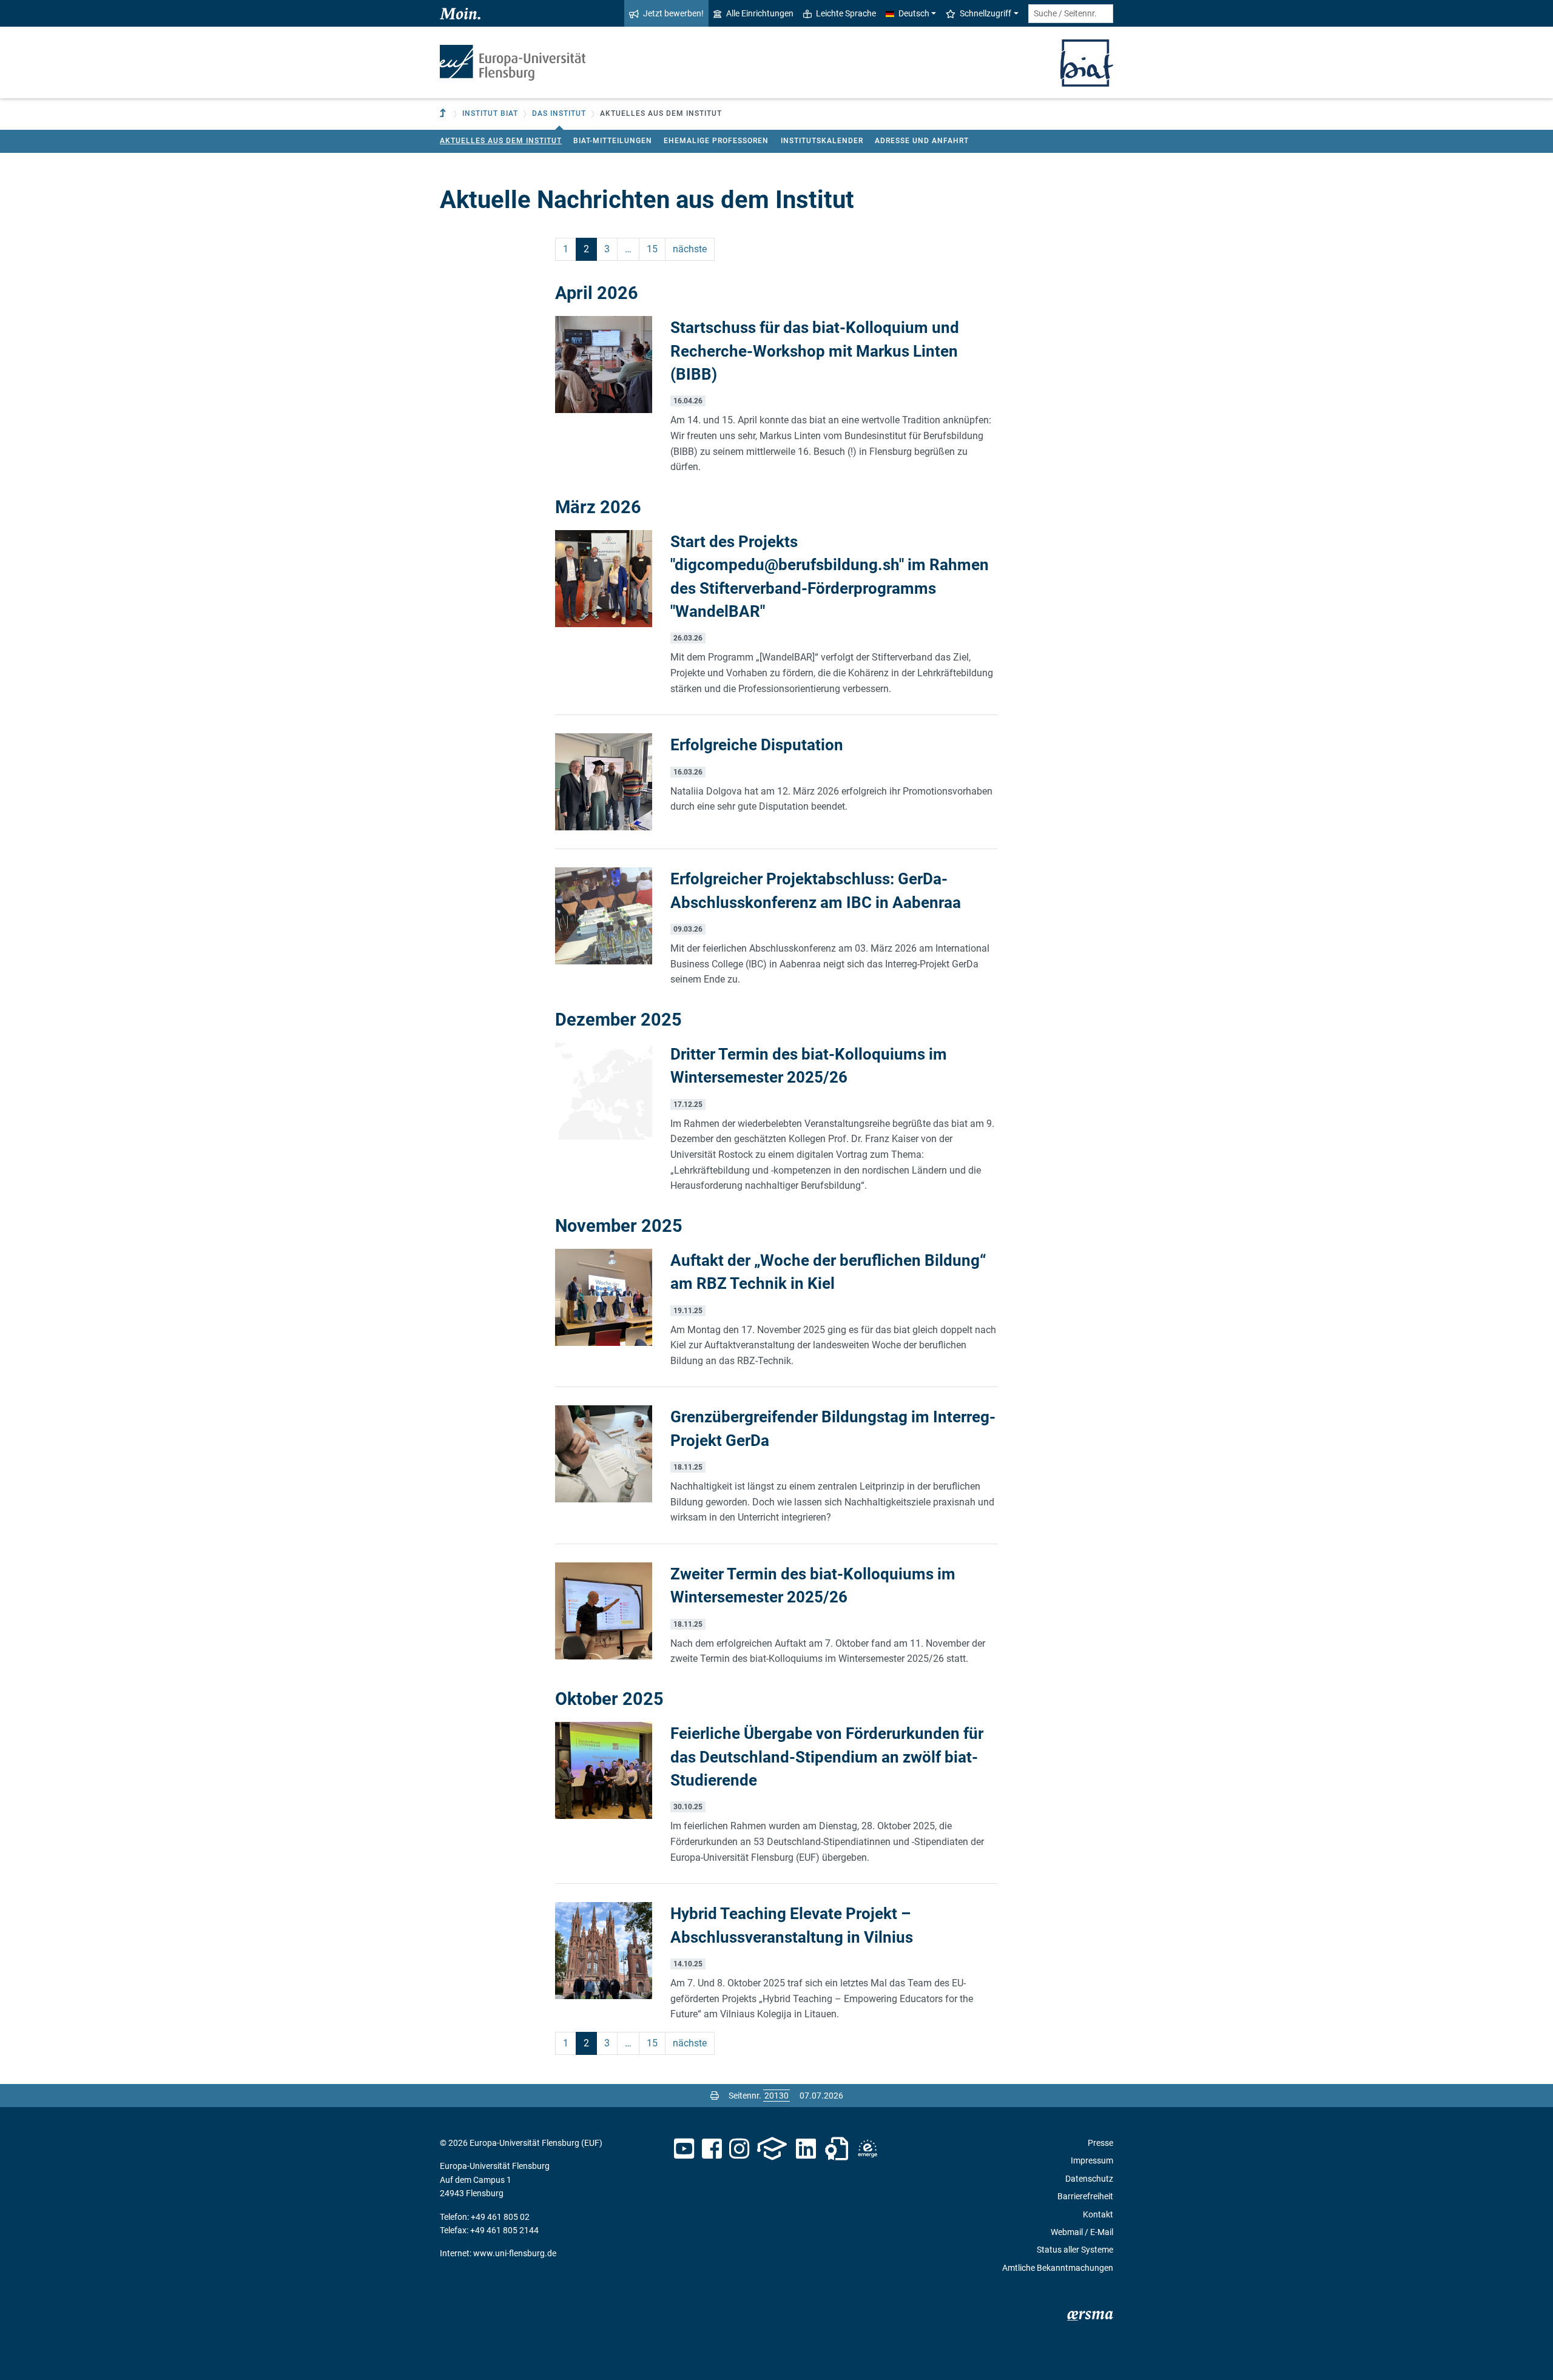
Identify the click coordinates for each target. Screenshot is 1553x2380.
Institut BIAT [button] (490, 113)
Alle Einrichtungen (760, 13)
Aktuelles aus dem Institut (501, 141)
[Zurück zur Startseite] (513, 63)
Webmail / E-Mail (1082, 2232)
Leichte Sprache (846, 13)
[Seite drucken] (715, 2096)
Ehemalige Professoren (716, 141)
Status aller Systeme (1075, 2250)
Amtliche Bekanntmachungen (1058, 2268)
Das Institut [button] (559, 113)
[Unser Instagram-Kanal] (739, 2149)
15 (652, 249)
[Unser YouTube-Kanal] (684, 2149)
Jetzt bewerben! (673, 13)
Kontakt (1098, 2214)
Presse (1100, 2143)
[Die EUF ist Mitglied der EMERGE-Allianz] (867, 2149)
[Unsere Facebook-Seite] (712, 2149)
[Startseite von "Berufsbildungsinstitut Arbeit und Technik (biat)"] (1087, 62)
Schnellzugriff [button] (985, 13)
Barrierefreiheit (1085, 2196)
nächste (690, 249)
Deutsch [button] (914, 13)
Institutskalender (822, 141)
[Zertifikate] (837, 2149)
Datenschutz (1089, 2179)
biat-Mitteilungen (613, 141)
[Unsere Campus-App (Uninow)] (772, 2149)
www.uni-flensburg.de (515, 2253)
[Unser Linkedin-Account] (806, 2149)
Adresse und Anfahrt (922, 141)
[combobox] (1071, 14)
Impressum (1092, 2160)
